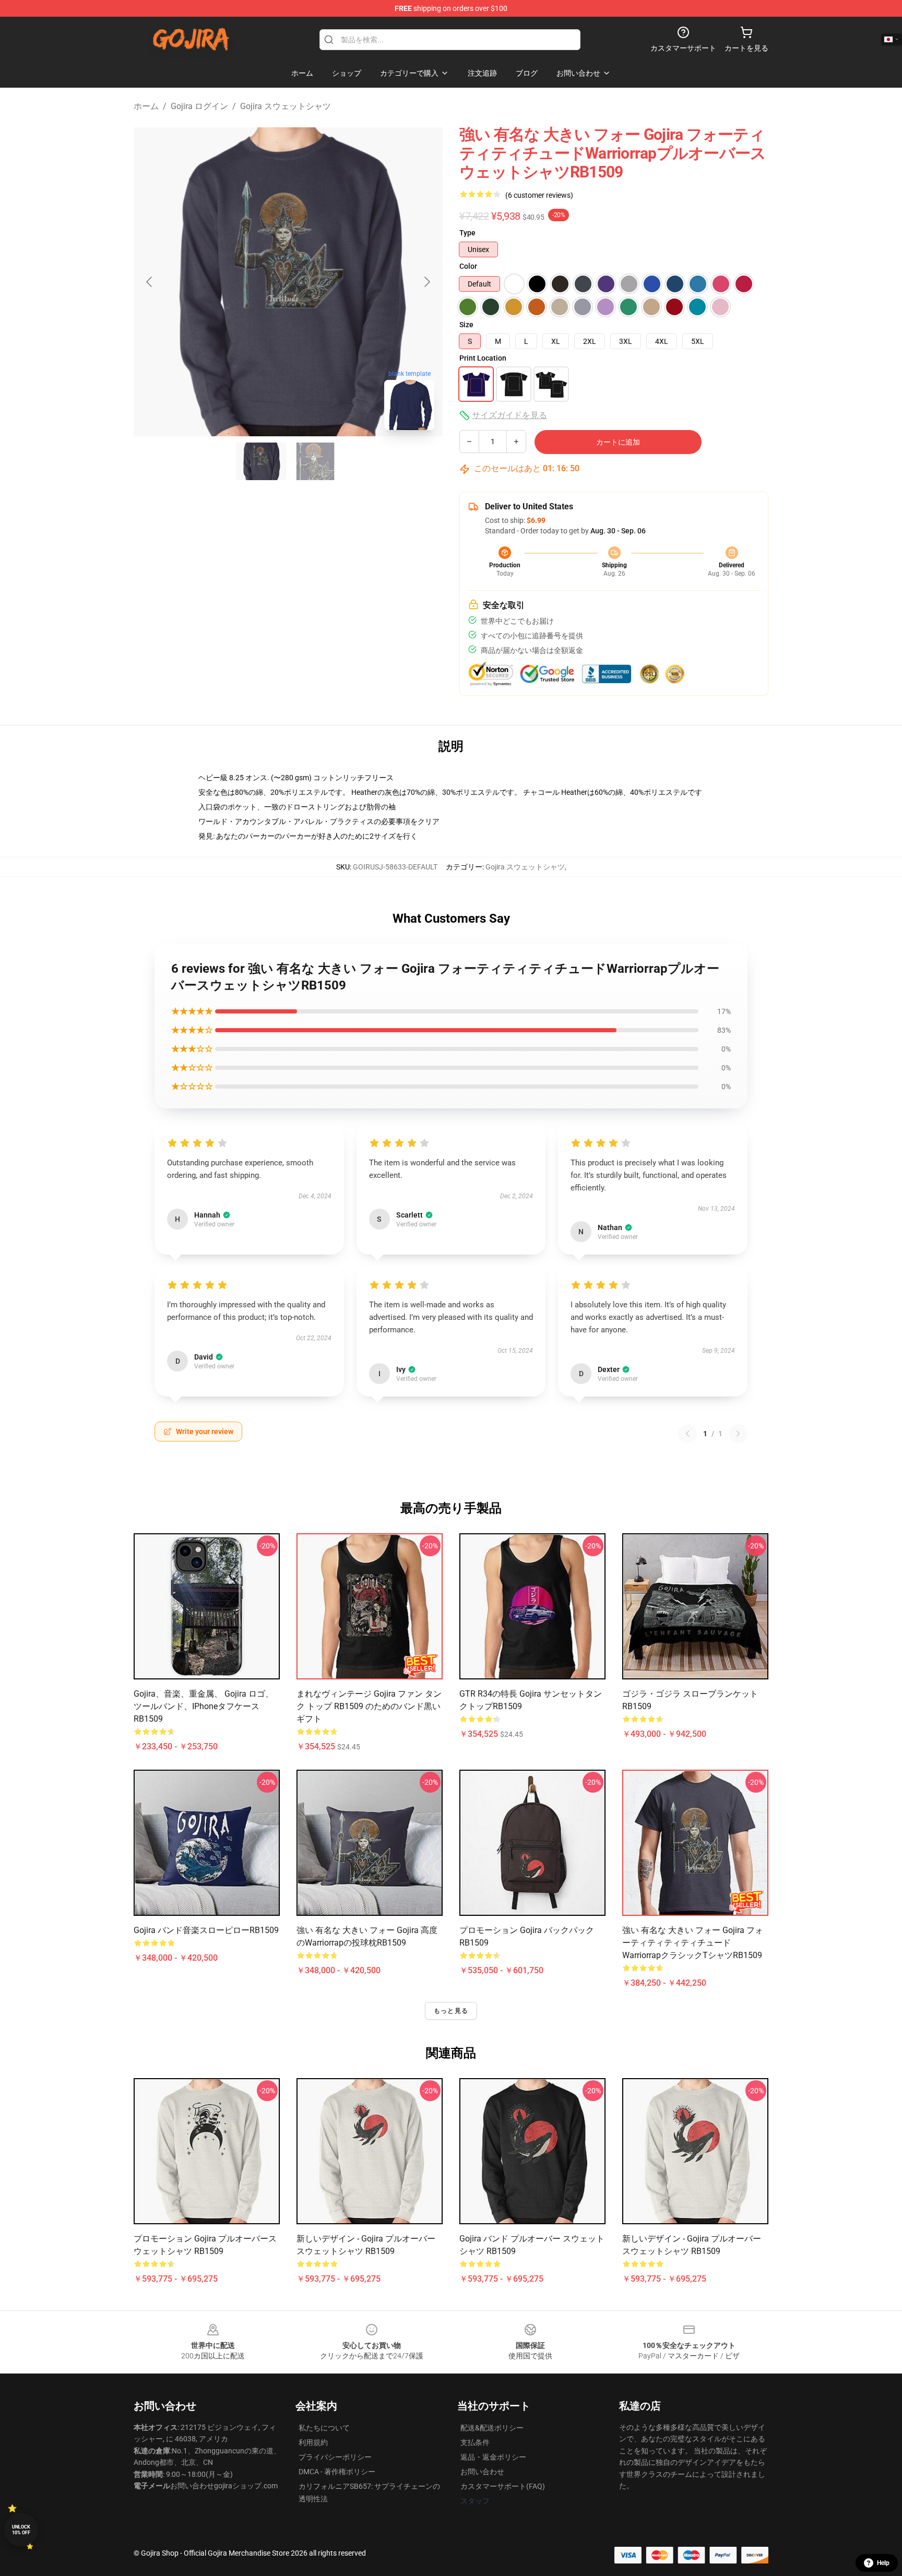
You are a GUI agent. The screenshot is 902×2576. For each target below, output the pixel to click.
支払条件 (475, 2442)
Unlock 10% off (21, 2530)
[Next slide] (426, 282)
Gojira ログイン (199, 106)
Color (468, 266)
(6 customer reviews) (539, 195)
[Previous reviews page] (687, 1434)
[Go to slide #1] (261, 461)
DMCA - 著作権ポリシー (337, 2472)
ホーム (146, 106)
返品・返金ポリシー (493, 2457)
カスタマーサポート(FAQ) (503, 2486)
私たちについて (324, 2428)
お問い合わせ (482, 2472)
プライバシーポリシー (335, 2457)
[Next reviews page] (738, 1434)
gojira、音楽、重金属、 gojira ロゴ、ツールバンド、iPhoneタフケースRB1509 (204, 1706)
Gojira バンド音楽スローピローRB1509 (206, 1930)
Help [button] (883, 2563)
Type (467, 233)
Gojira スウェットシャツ (286, 106)
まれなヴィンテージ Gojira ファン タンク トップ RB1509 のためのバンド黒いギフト (369, 1706)
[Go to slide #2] (315, 461)
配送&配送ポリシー (492, 2428)
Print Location (483, 358)
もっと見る (451, 2011)
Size (466, 325)
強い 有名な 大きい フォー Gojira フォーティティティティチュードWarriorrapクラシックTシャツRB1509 (693, 1943)
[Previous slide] (150, 282)
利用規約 (313, 2442)
